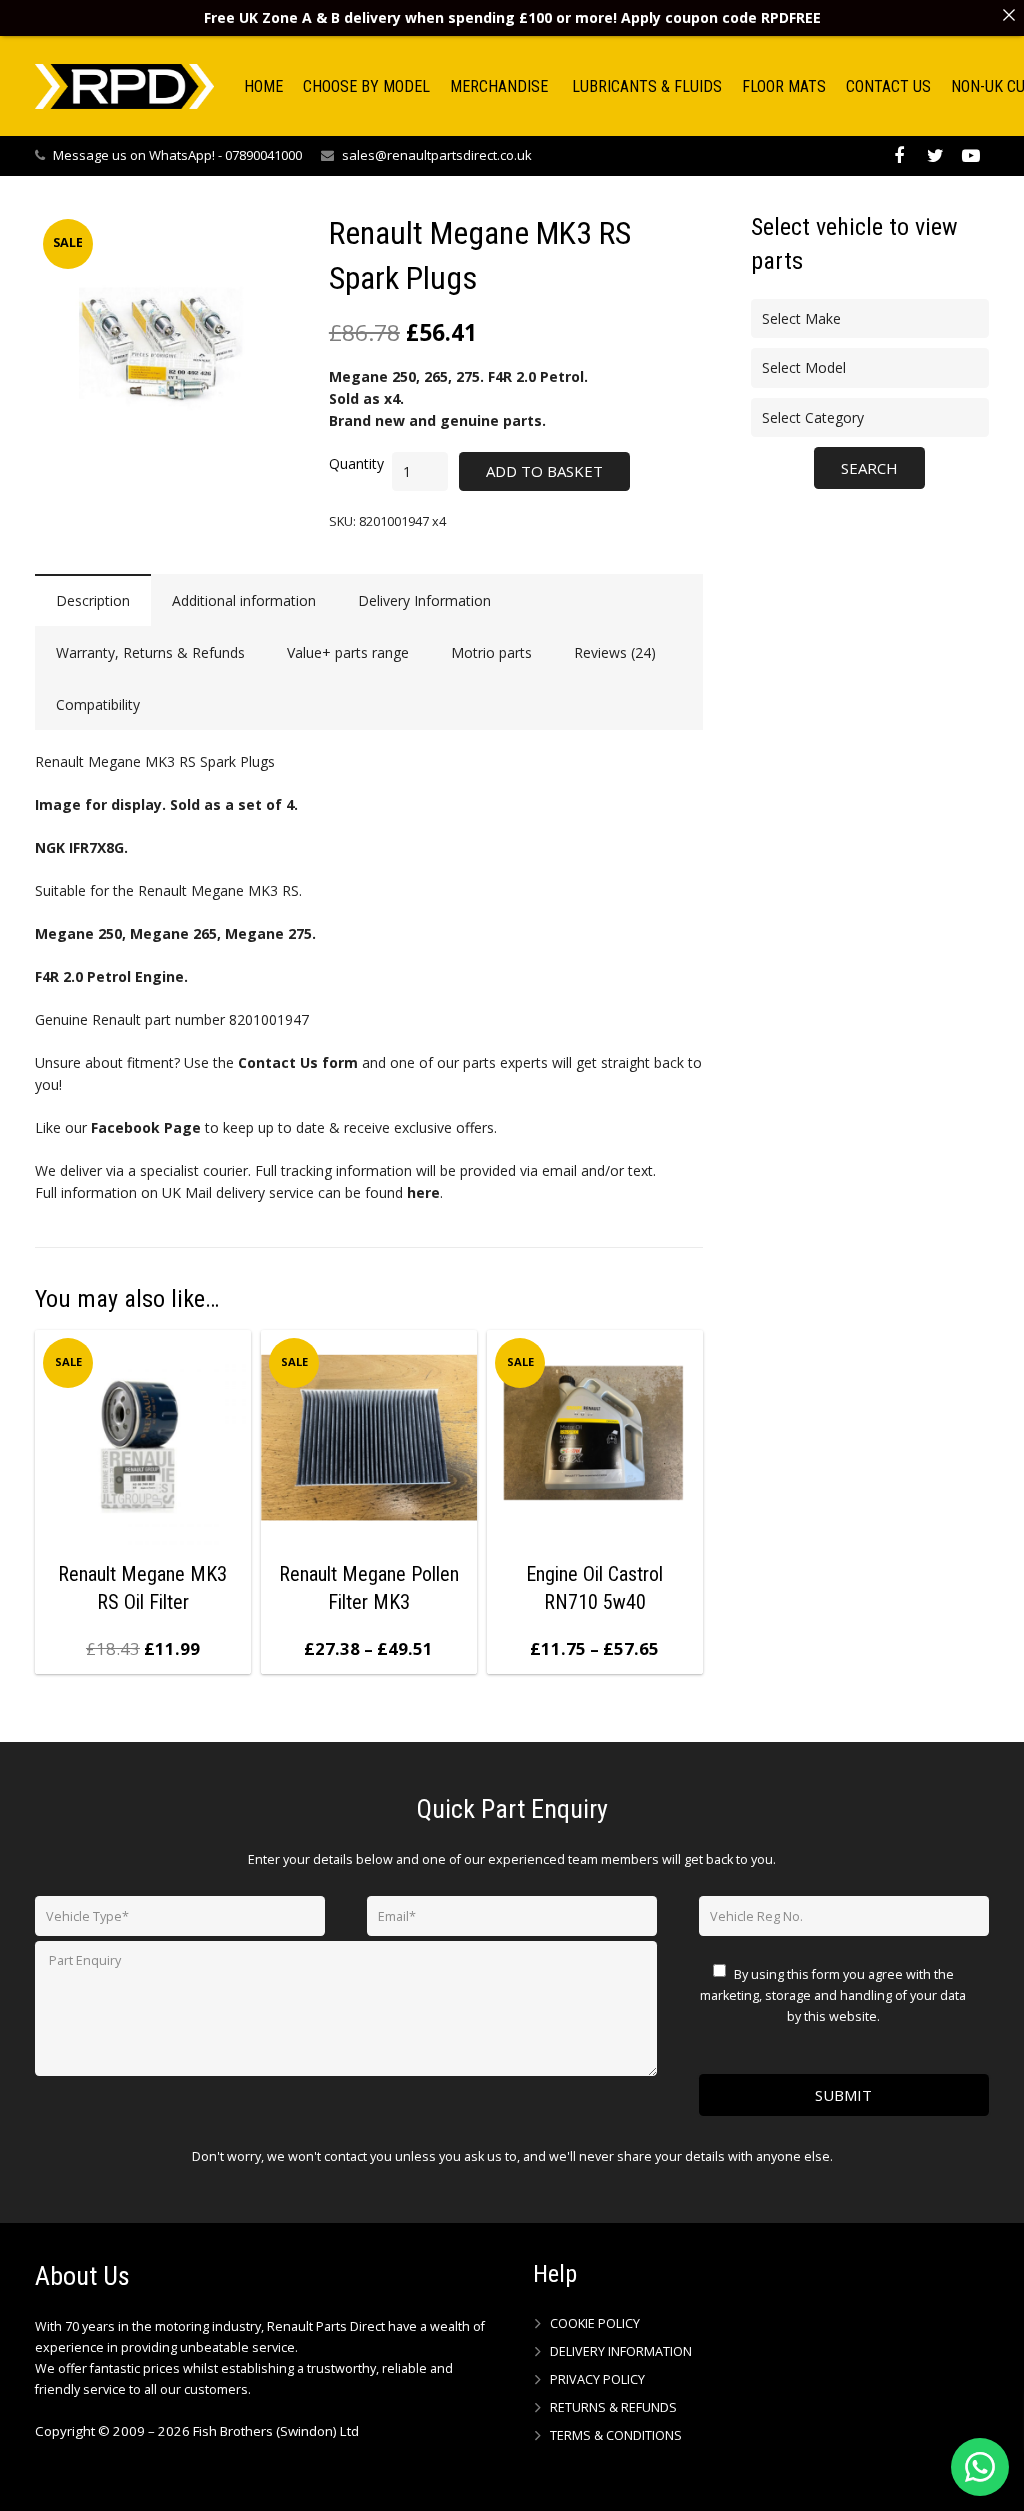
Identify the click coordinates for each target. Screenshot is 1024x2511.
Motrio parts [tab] (491, 652)
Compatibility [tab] (98, 704)
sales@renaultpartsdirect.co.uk (437, 155)
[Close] (1009, 15)
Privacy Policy (597, 2379)
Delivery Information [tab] (424, 600)
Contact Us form (298, 1062)
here (423, 1192)
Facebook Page (146, 1127)
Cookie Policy (595, 2323)
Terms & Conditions (616, 2435)
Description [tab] (93, 600)
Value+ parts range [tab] (348, 652)
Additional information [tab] (244, 600)
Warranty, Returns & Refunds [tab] (150, 652)
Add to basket (544, 471)
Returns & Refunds (613, 2407)
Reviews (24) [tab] (615, 652)
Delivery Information (621, 2351)
